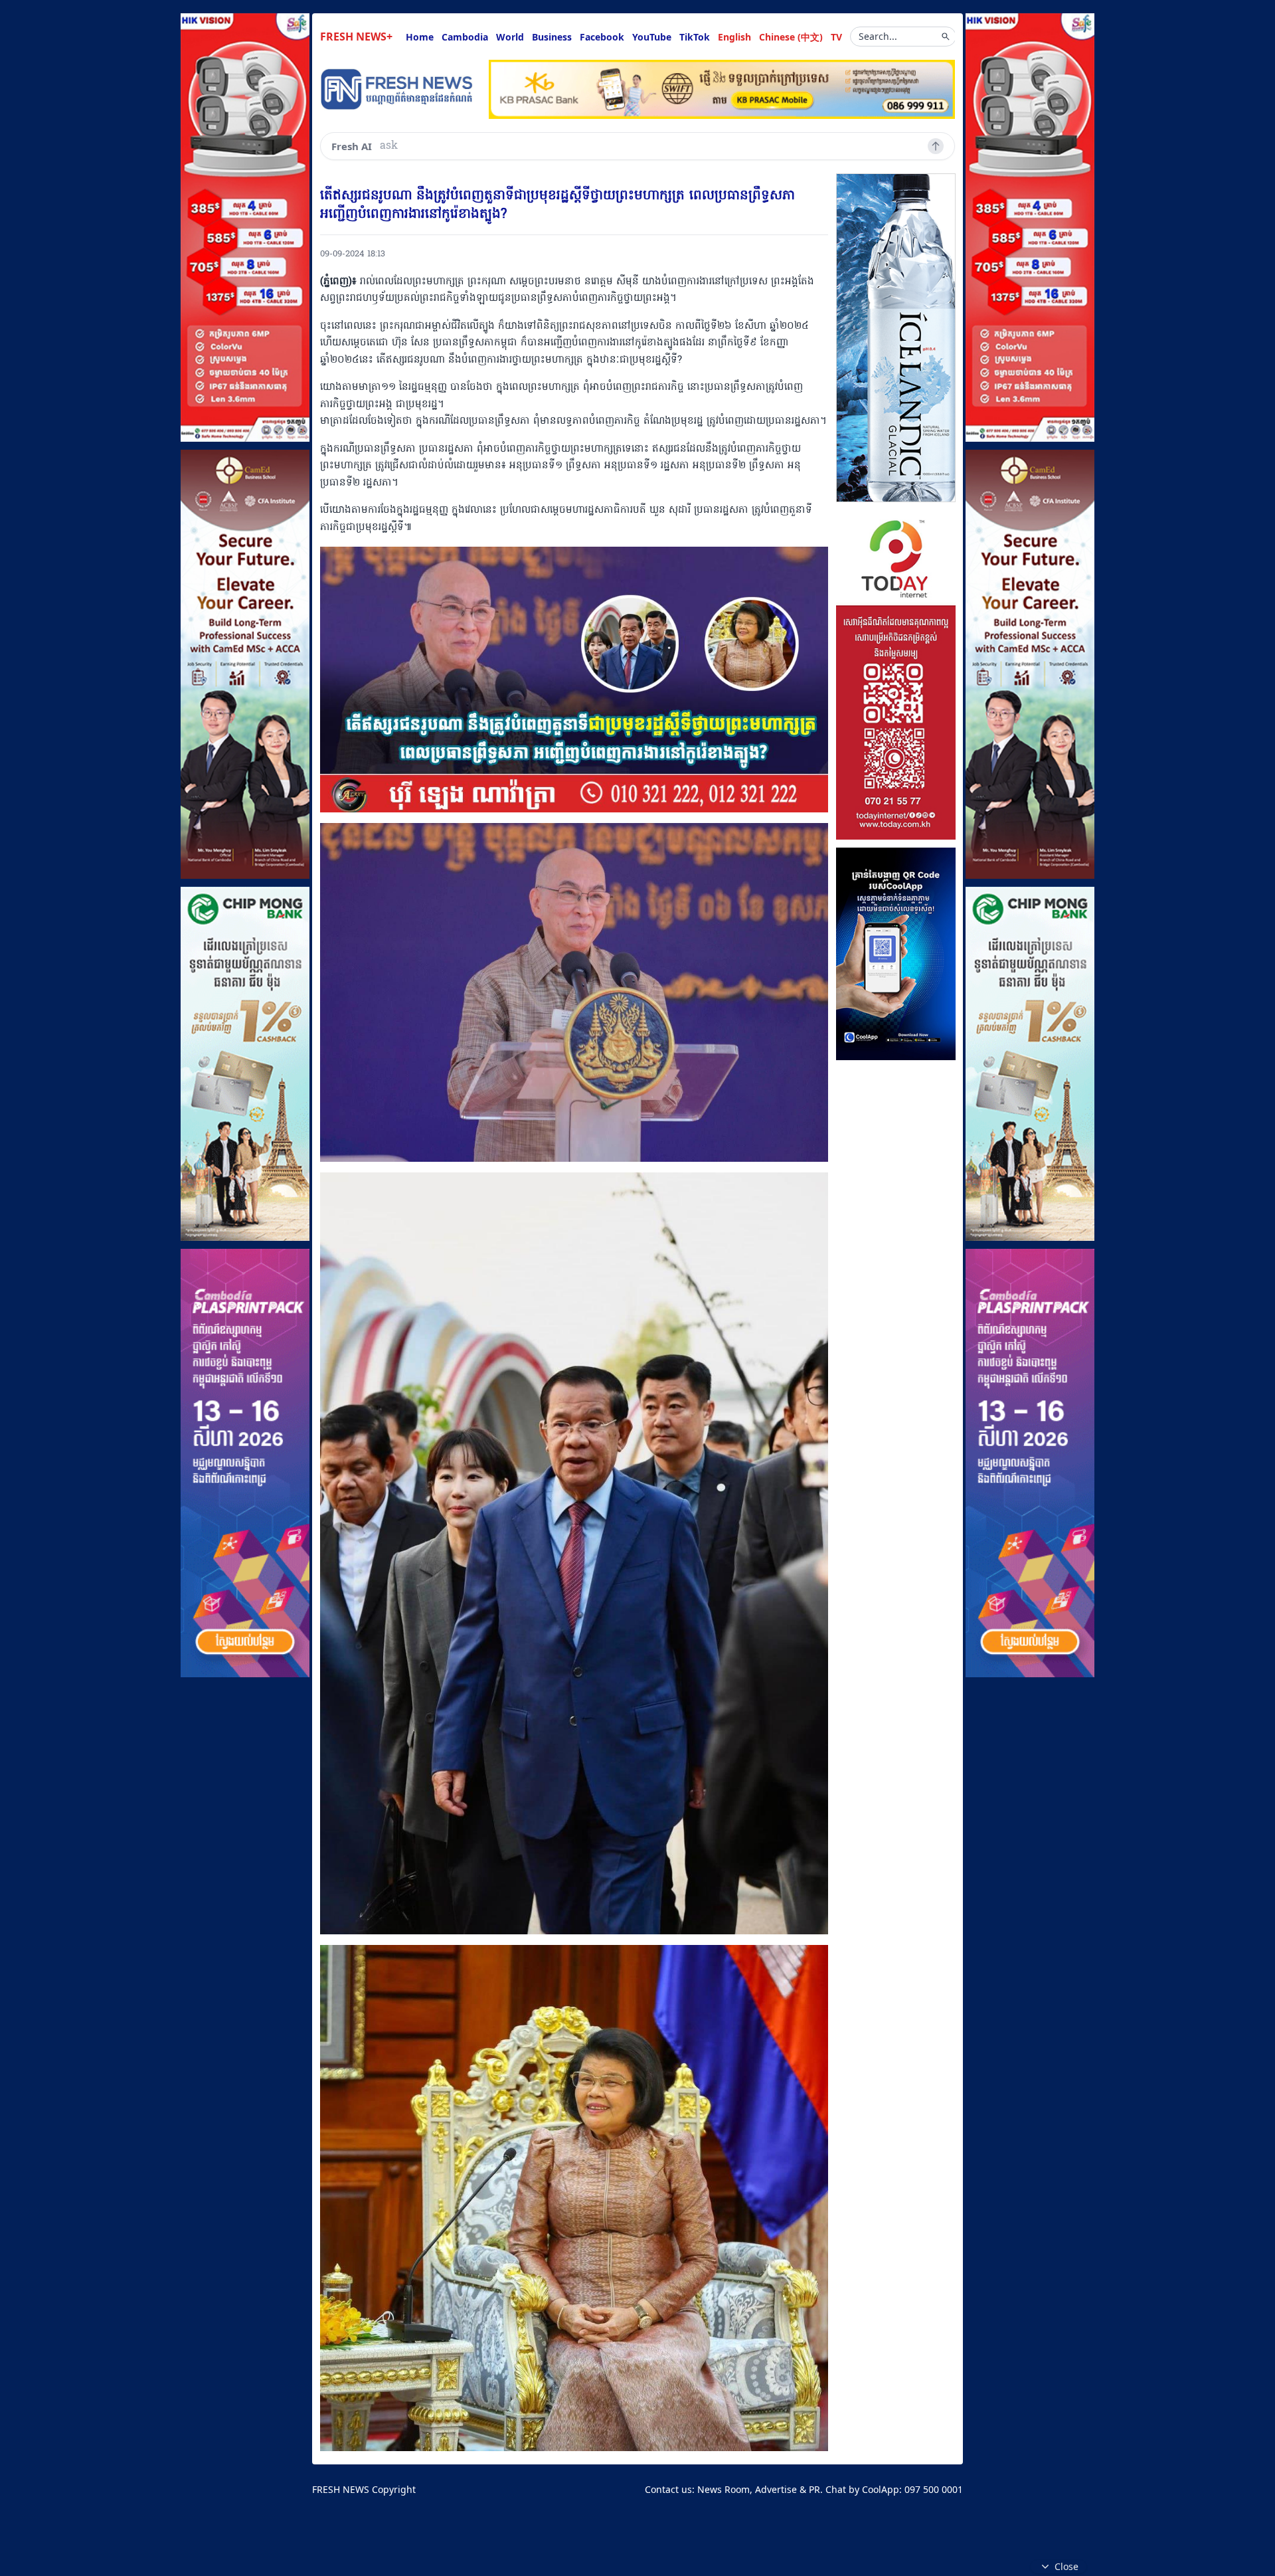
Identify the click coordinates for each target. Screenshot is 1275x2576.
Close (1066, 2566)
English (734, 37)
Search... (878, 36)
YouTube (652, 37)
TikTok (695, 37)
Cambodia (465, 37)
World (510, 37)
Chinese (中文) (791, 37)
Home (420, 37)
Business (552, 37)
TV (836, 37)
